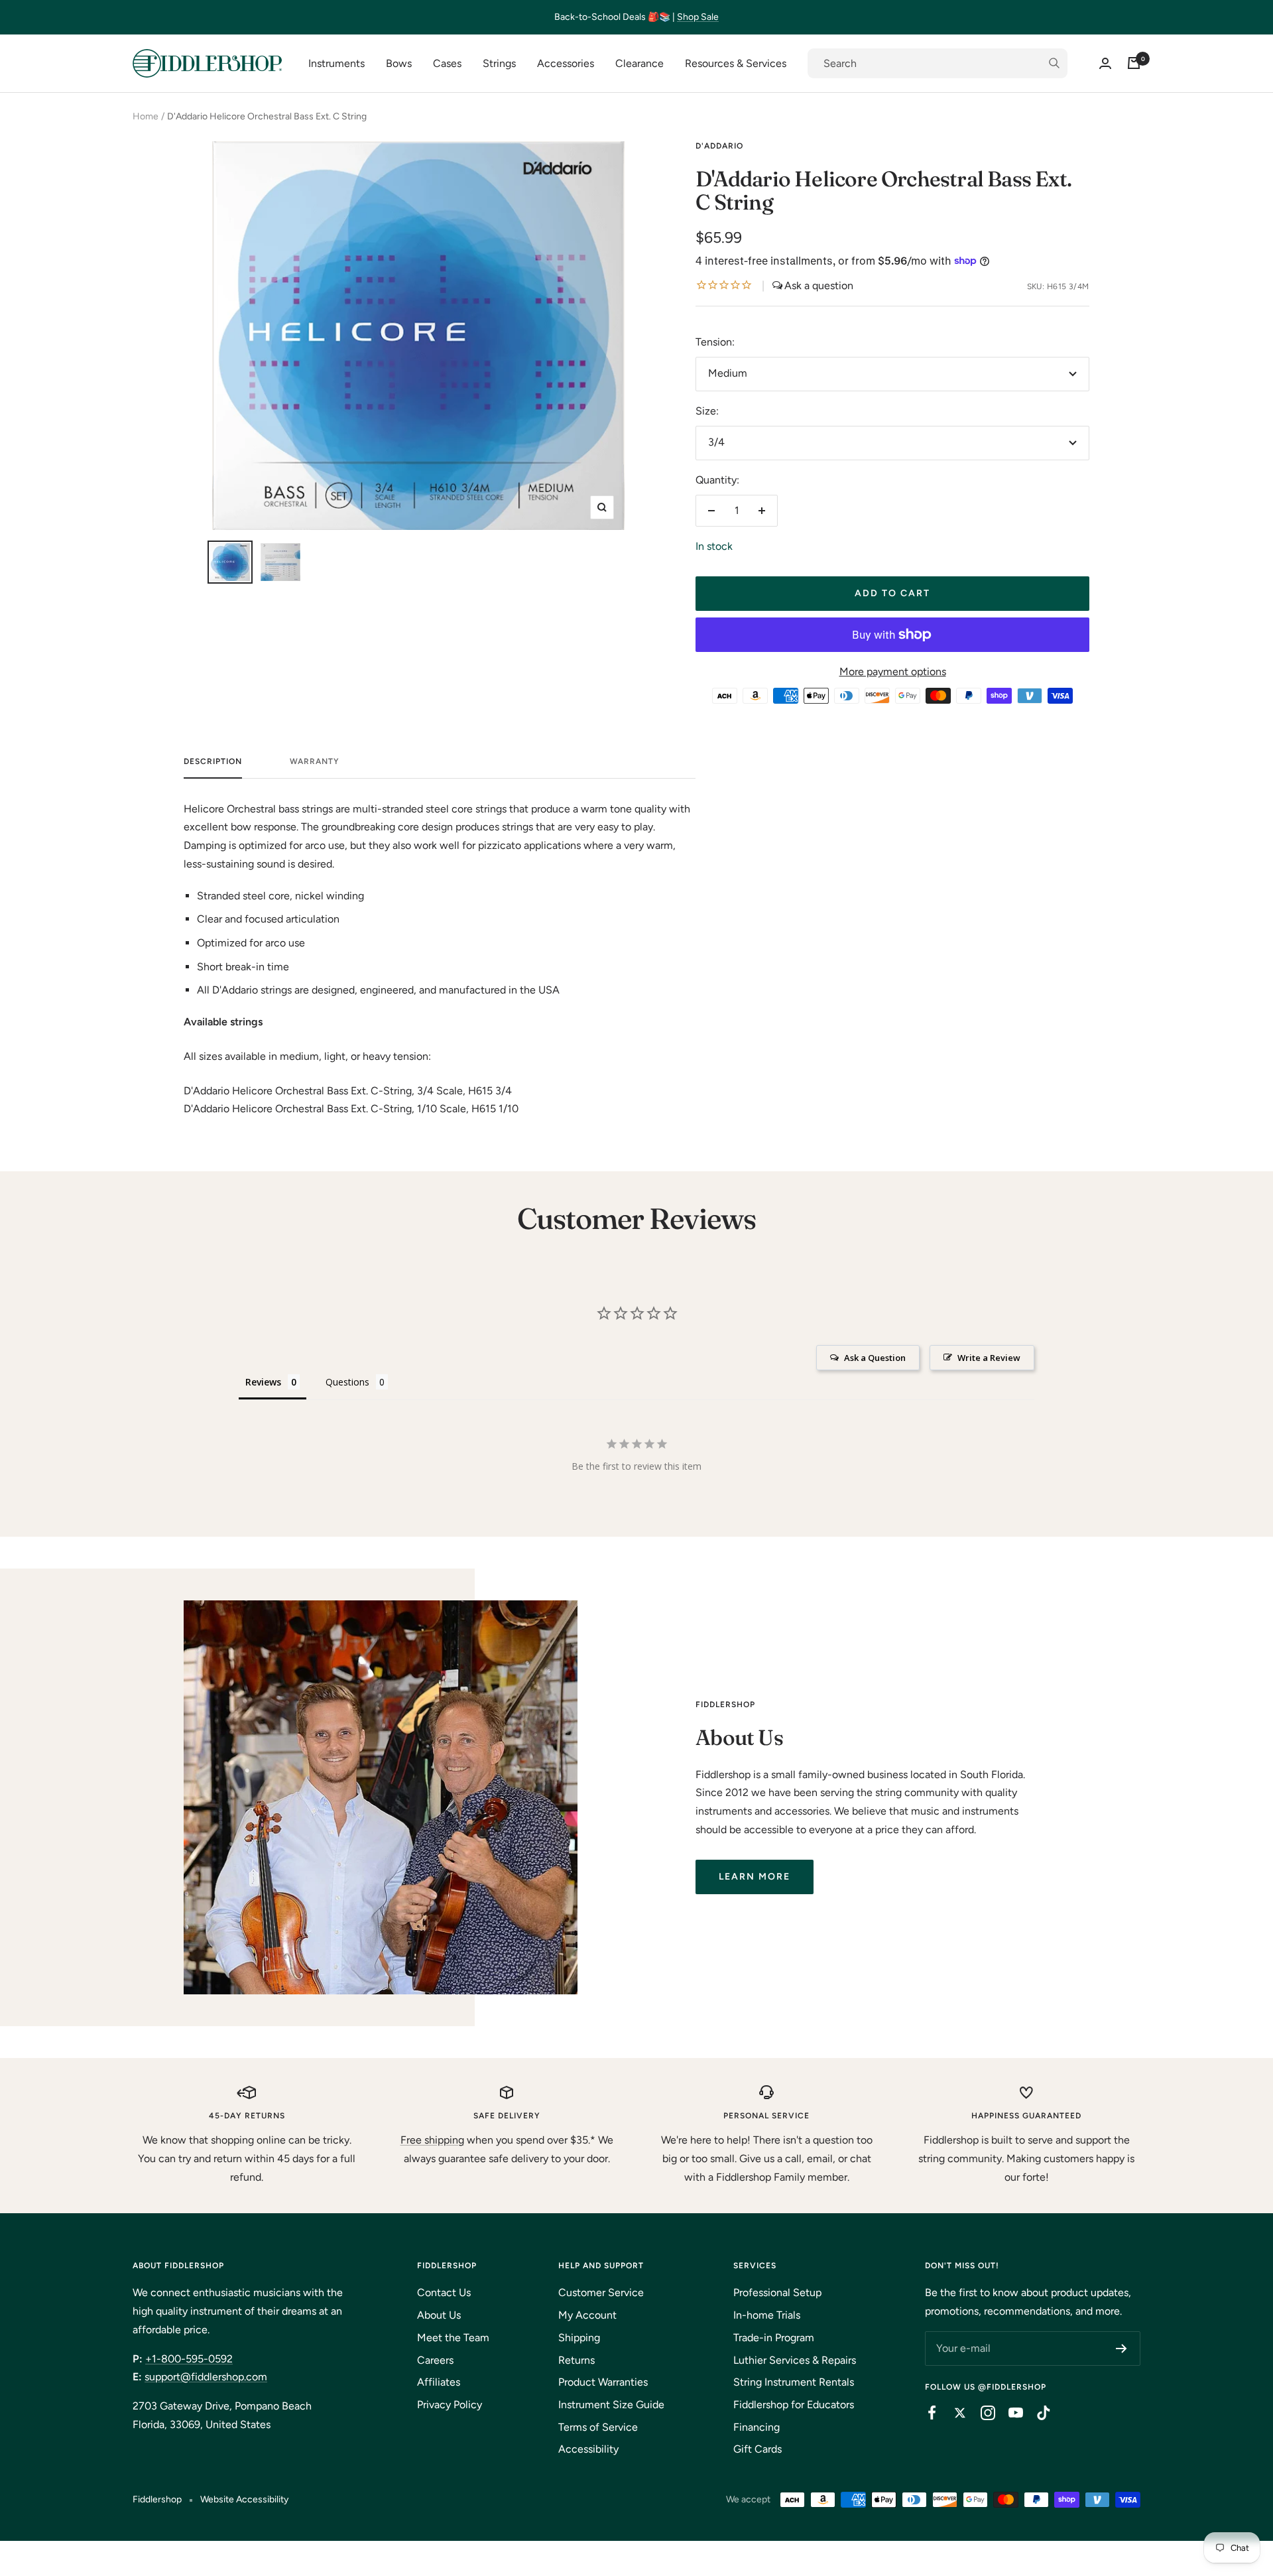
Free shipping (432, 2140)
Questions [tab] (347, 1382)
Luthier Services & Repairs (795, 2360)
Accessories (566, 63)
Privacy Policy (450, 2405)
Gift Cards (758, 2449)
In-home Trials (767, 2315)
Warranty (315, 761)
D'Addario (719, 146)
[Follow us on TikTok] (1037, 2413)
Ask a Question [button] (875, 1358)
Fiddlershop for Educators (794, 2405)
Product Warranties (603, 2382)
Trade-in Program (774, 2338)
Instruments (336, 63)
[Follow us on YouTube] (1009, 2413)
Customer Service (601, 2292)
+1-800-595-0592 (189, 2359)
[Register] (1121, 2349)
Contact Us (444, 2292)
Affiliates (439, 2382)
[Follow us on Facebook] (926, 2413)
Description (213, 761)
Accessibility (588, 2449)
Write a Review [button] (989, 1358)
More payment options (893, 672)
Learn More (755, 1877)
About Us (439, 2315)
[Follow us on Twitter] (953, 2413)
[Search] (938, 64)
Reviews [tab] (263, 1382)
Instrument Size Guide (611, 2405)
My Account (587, 2315)
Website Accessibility (244, 2499)
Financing (757, 2427)
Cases (447, 63)
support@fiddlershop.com (206, 2377)
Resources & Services (736, 63)
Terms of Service (598, 2427)
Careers (435, 2360)
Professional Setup (777, 2292)
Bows (399, 63)
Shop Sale (698, 17)
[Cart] (1134, 63)
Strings (499, 63)
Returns (576, 2360)
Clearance (639, 63)
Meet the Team (453, 2338)
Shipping (579, 2338)
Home (146, 116)
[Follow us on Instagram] (981, 2413)
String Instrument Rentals (794, 2382)
